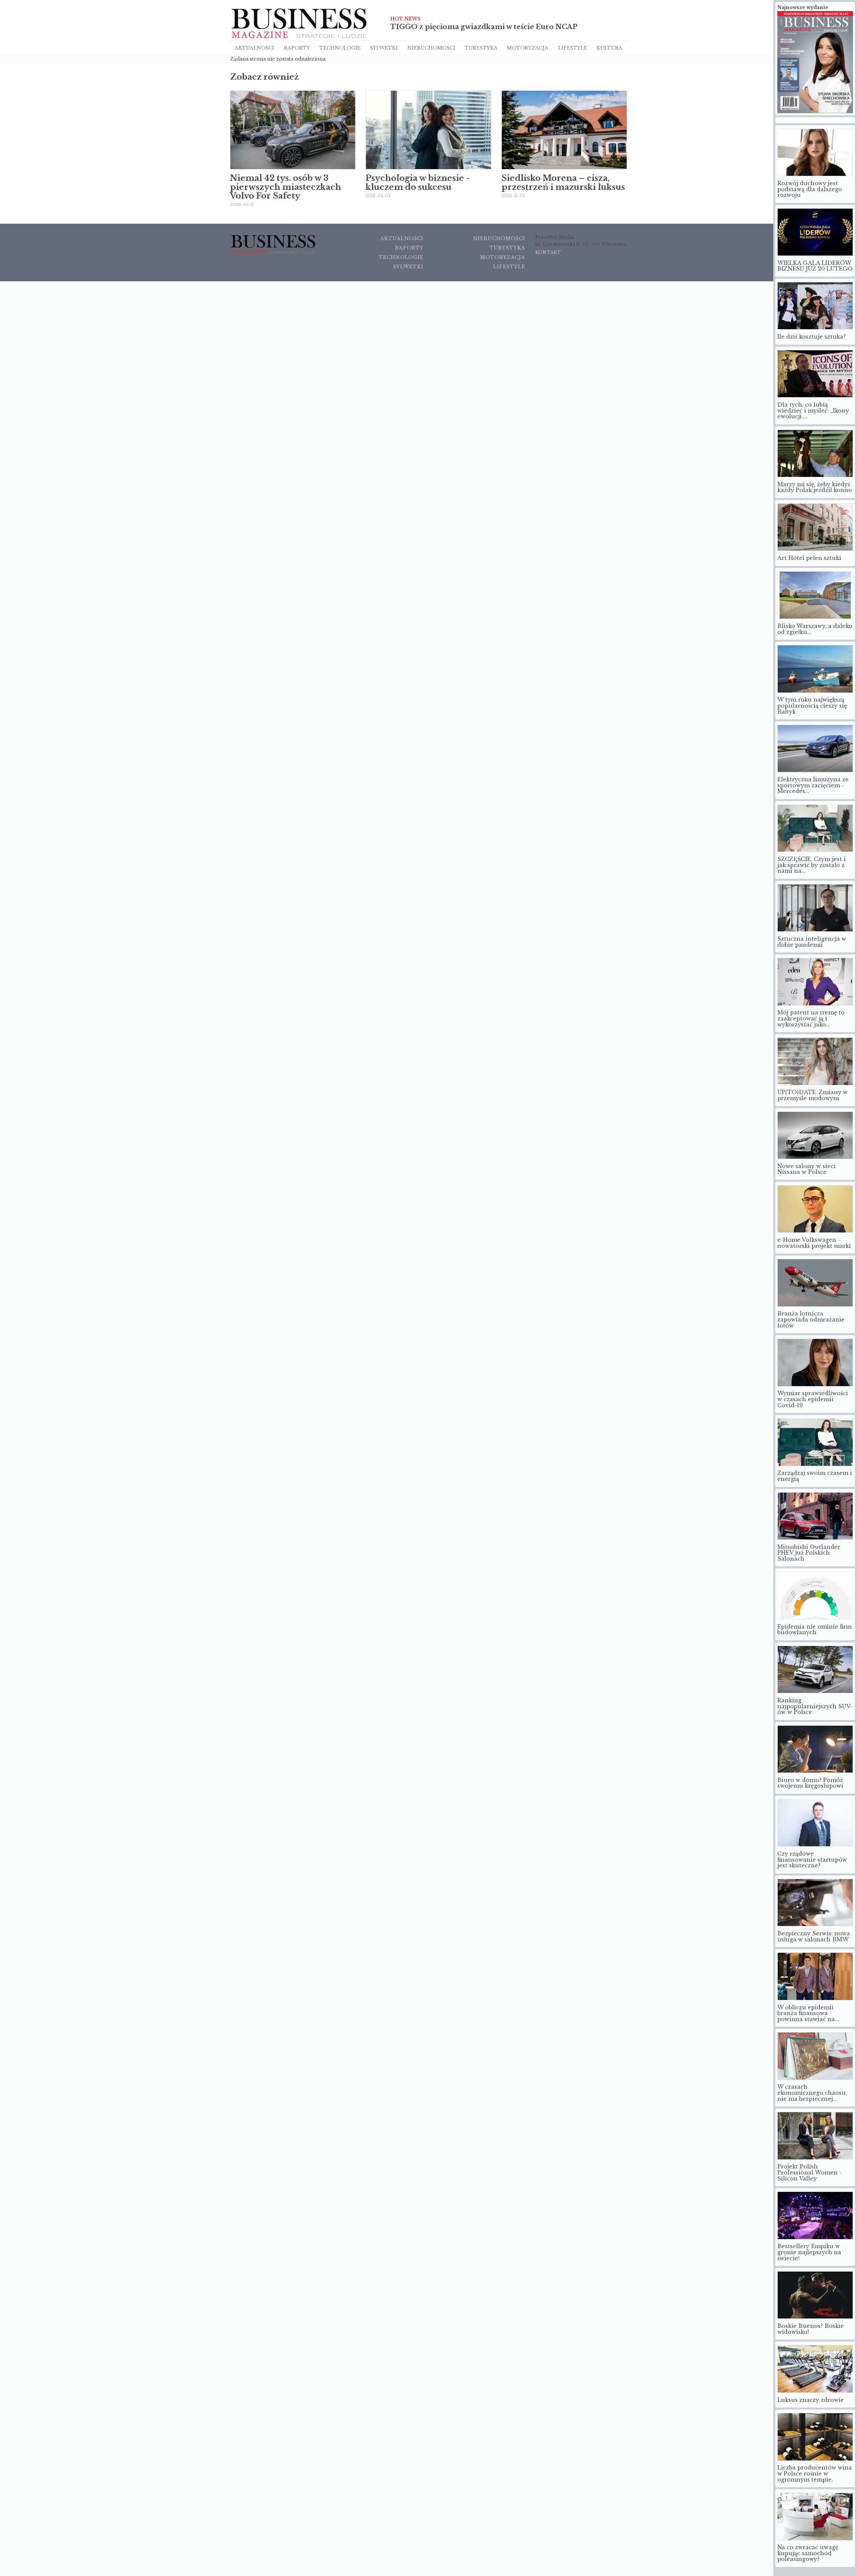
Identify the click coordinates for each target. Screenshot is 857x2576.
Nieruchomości (499, 238)
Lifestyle (573, 48)
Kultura (609, 48)
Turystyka (481, 48)
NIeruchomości (431, 48)
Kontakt (548, 252)
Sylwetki (384, 48)
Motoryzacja (528, 48)
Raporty (297, 48)
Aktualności (254, 48)
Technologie (340, 48)
